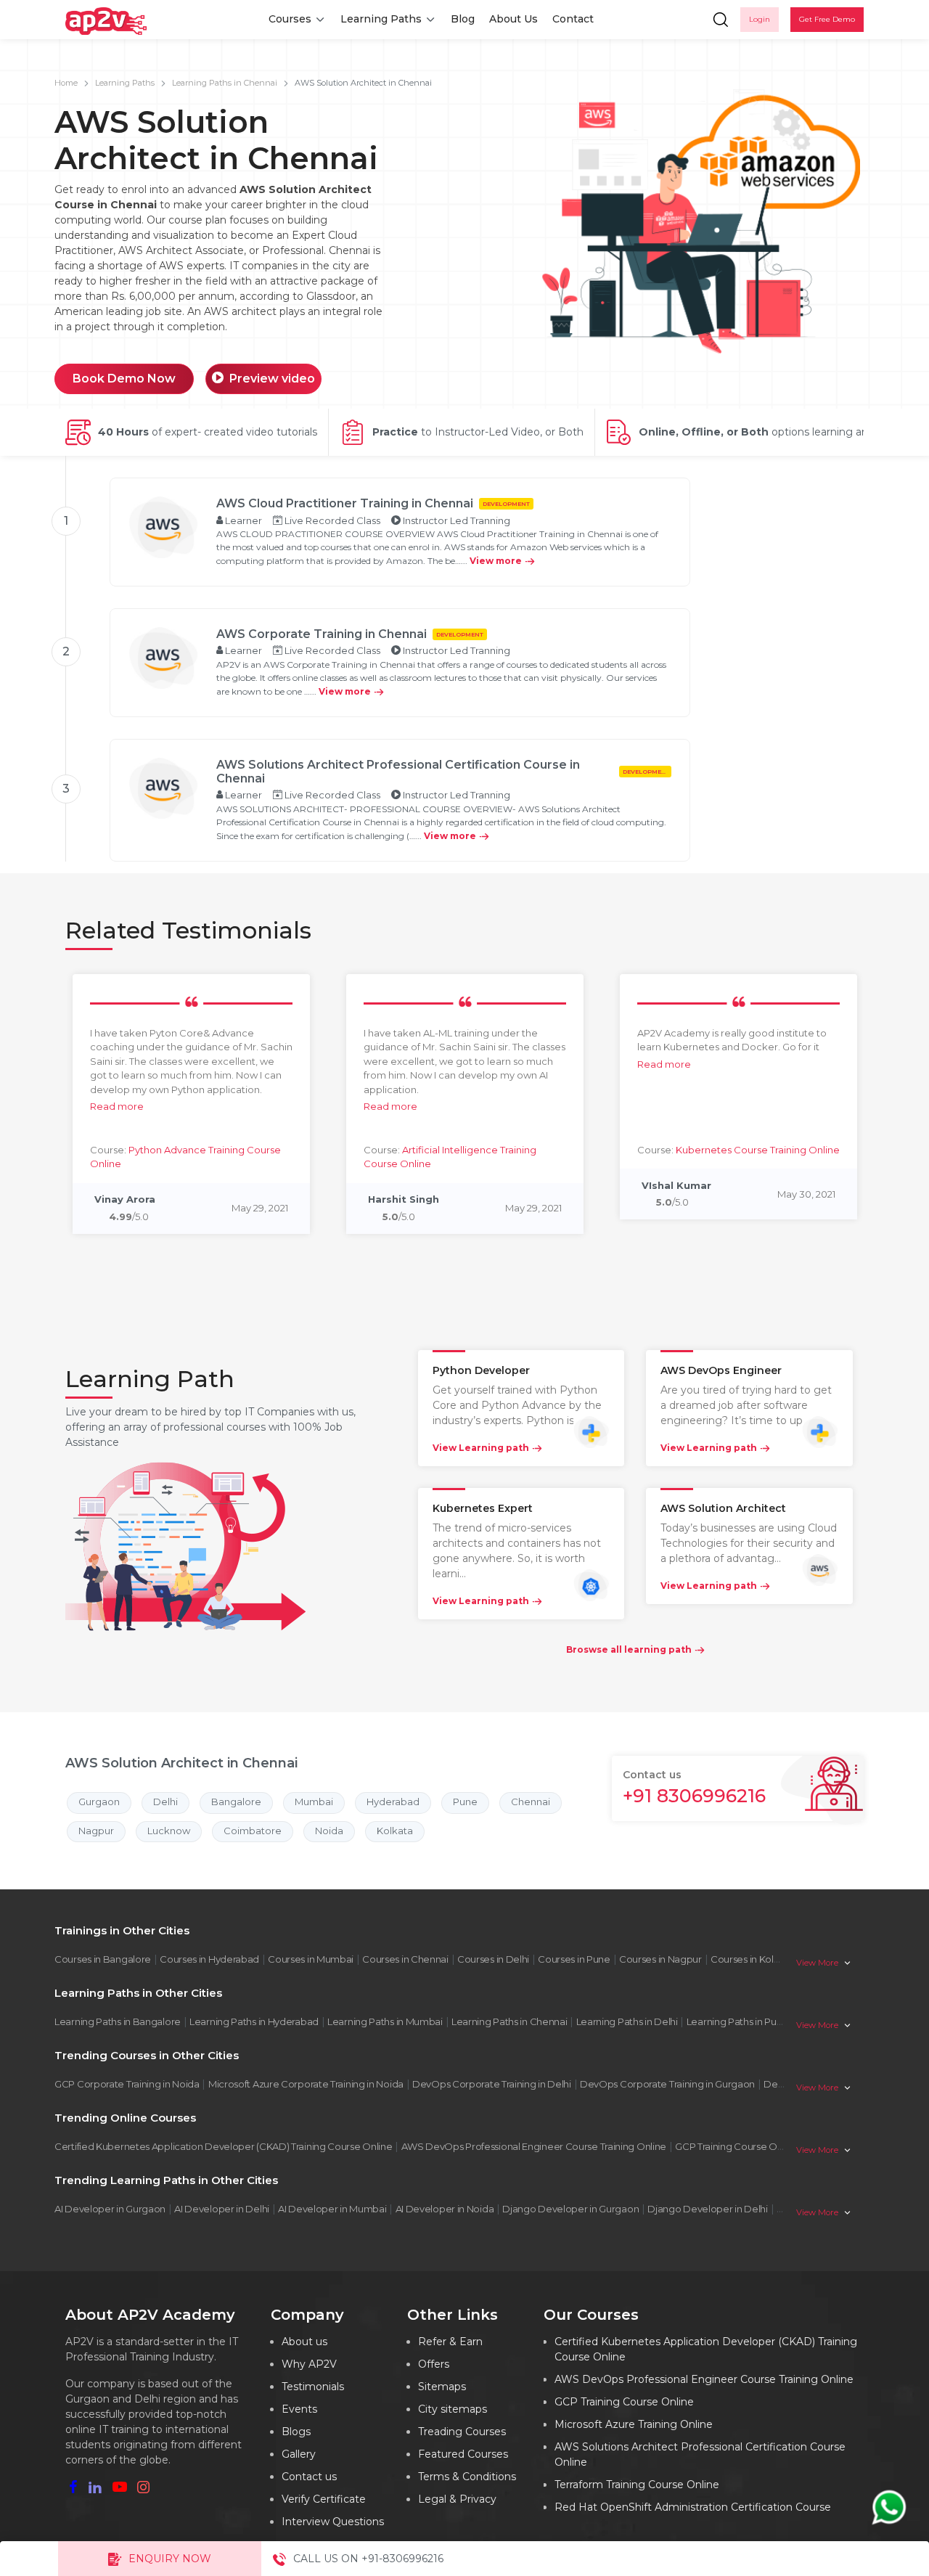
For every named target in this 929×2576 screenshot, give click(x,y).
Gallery (299, 2454)
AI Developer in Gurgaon (110, 2209)
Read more (117, 1106)
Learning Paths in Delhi (627, 2021)
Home (66, 83)
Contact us (309, 2477)
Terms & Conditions (467, 2477)
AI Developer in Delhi (222, 2209)
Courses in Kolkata (752, 1959)
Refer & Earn (450, 2342)
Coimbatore (253, 1831)
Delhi (165, 1802)
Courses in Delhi (493, 1959)
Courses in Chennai (405, 1959)
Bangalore (236, 1802)
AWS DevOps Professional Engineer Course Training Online (534, 2146)
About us (304, 2342)
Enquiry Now (170, 2559)
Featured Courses (463, 2454)
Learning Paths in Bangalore (118, 2021)
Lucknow (169, 1831)
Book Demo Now (124, 379)
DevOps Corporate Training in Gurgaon (667, 2084)
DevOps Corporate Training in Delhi (492, 2084)
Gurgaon (99, 1802)
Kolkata (395, 1831)
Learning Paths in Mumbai (385, 2021)
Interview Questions (333, 2522)
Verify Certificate (324, 2499)
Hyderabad (393, 1802)
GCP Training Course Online (737, 2146)
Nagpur (96, 1831)
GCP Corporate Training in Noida (127, 2084)
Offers (434, 2364)
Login (760, 19)
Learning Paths (381, 19)
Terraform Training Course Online (637, 2485)
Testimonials (313, 2387)
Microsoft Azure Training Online (634, 2424)
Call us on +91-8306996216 (368, 2559)
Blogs (296, 2432)
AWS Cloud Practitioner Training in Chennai (345, 503)
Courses (290, 19)
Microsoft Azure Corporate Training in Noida (306, 2084)
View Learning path (481, 1448)
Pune (465, 1802)
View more (496, 561)
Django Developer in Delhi (708, 2209)
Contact (573, 19)
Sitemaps (442, 2387)
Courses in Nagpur (660, 1959)
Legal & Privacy (457, 2499)
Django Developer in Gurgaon (570, 2209)
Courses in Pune (574, 1959)
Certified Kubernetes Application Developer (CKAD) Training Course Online (223, 2146)
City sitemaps (453, 2409)
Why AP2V (309, 2364)
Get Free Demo (827, 19)
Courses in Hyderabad (209, 1959)
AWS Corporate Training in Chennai (322, 634)
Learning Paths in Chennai (225, 83)
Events (299, 2409)
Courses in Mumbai (311, 1959)
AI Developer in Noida (445, 2209)
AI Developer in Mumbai (332, 2209)
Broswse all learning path (629, 1649)
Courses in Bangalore (103, 1959)
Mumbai (314, 1802)
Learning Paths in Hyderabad (254, 2021)
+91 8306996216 (694, 1796)
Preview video (272, 379)
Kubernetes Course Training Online (758, 1150)
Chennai (531, 1802)
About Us (513, 19)
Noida (329, 1831)
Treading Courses (462, 2432)
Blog (463, 19)
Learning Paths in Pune (737, 2021)
